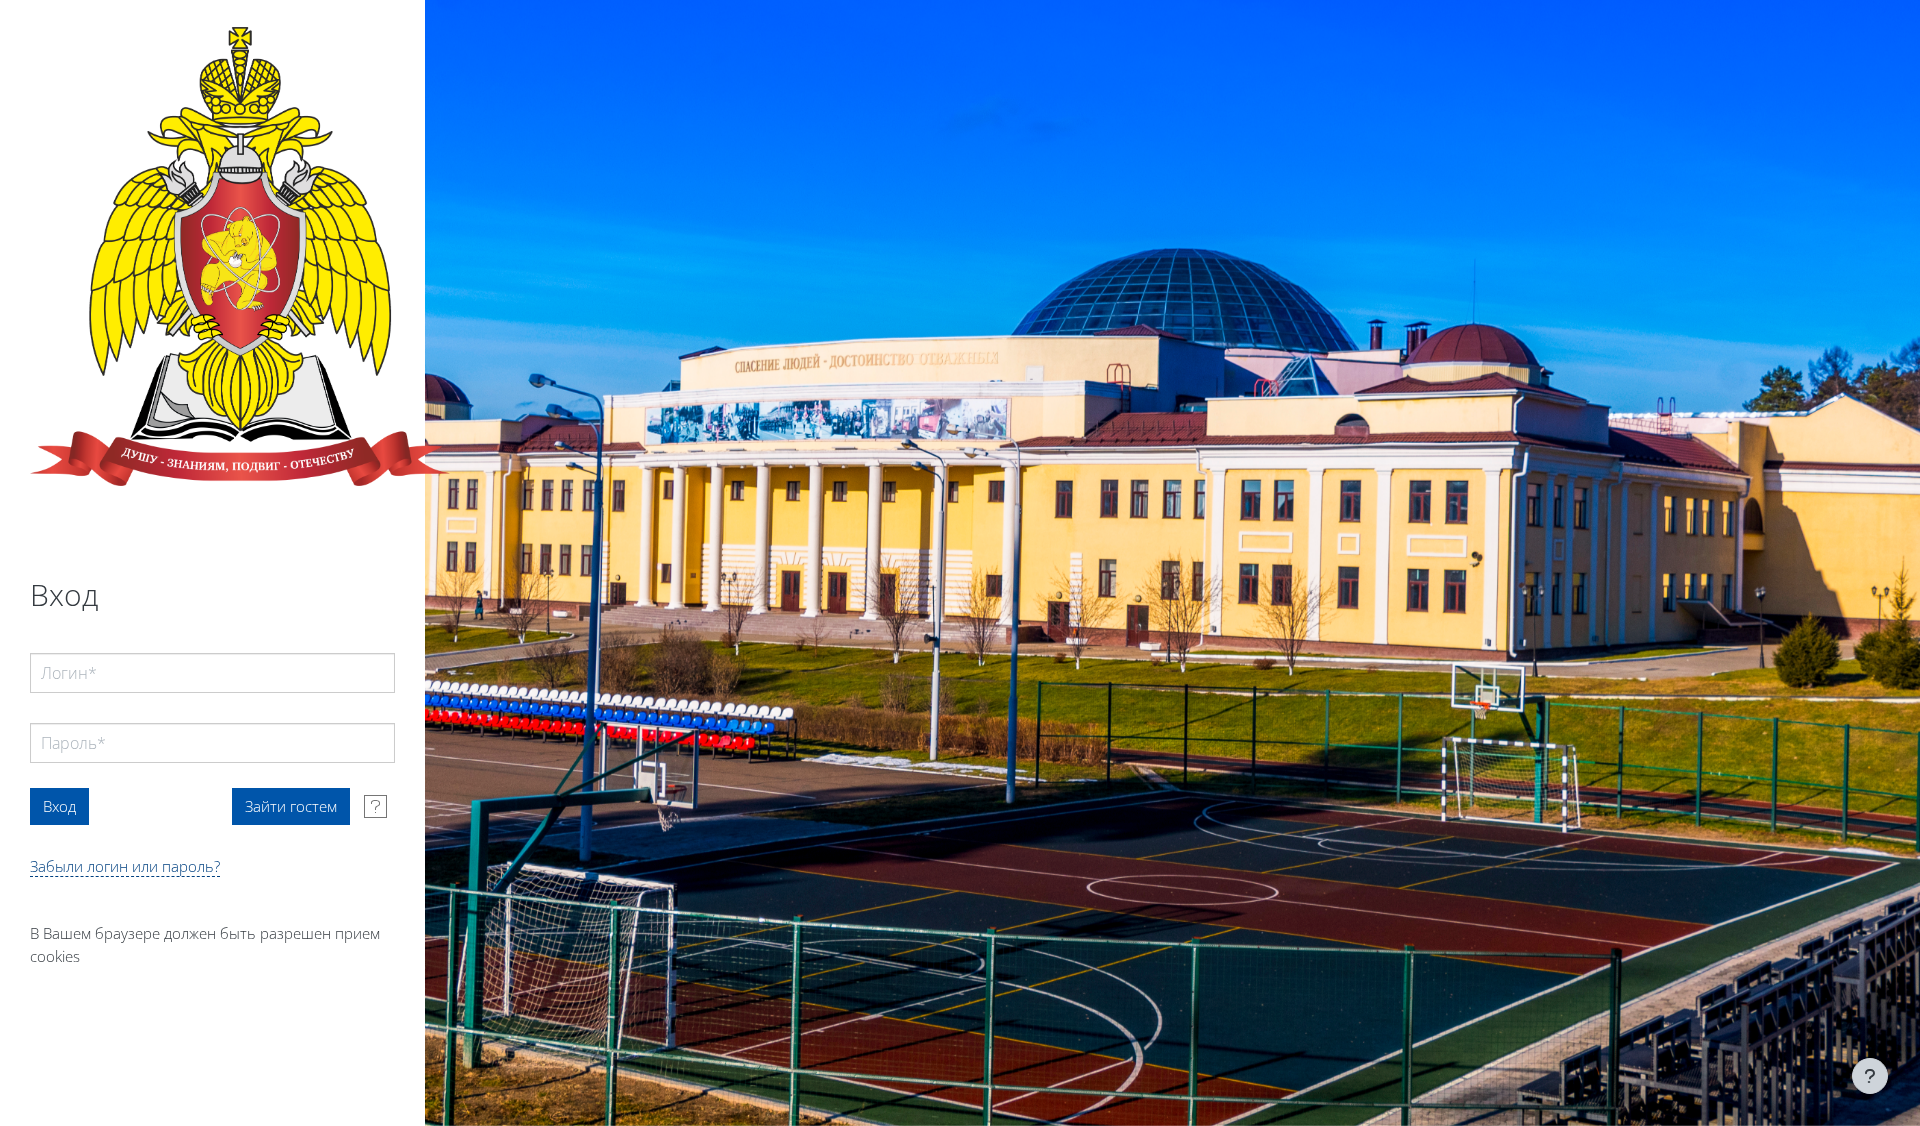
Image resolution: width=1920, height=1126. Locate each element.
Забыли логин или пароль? (125, 866)
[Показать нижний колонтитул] (1870, 1076)
